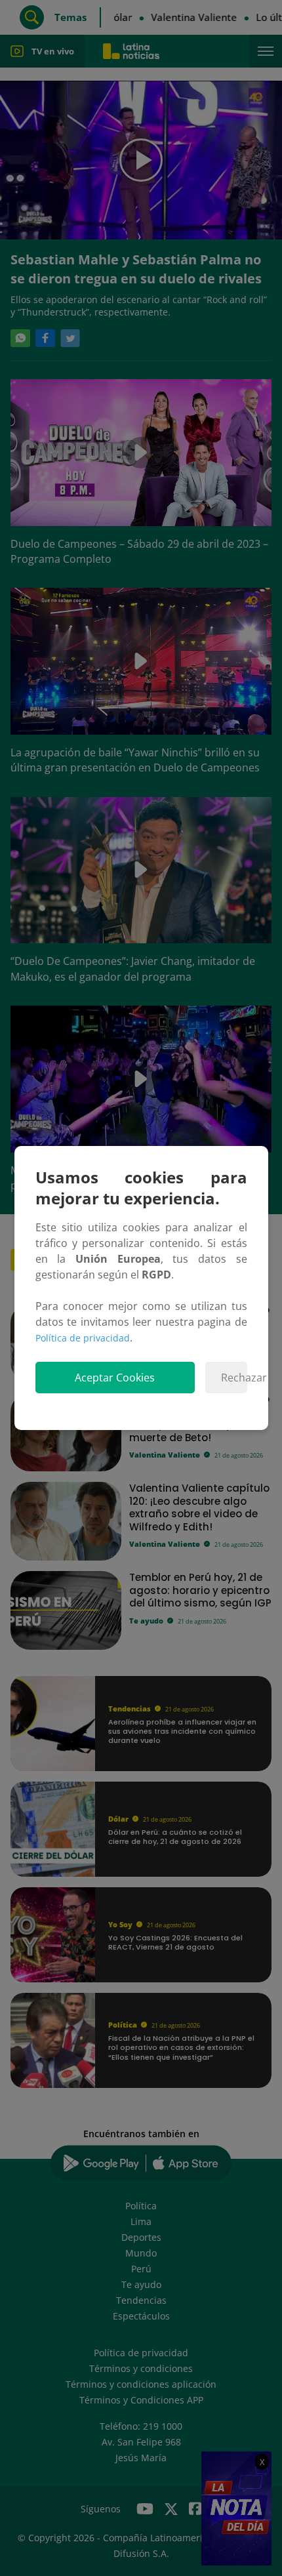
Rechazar (234, 1378)
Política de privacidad (83, 1338)
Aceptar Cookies (115, 1378)
